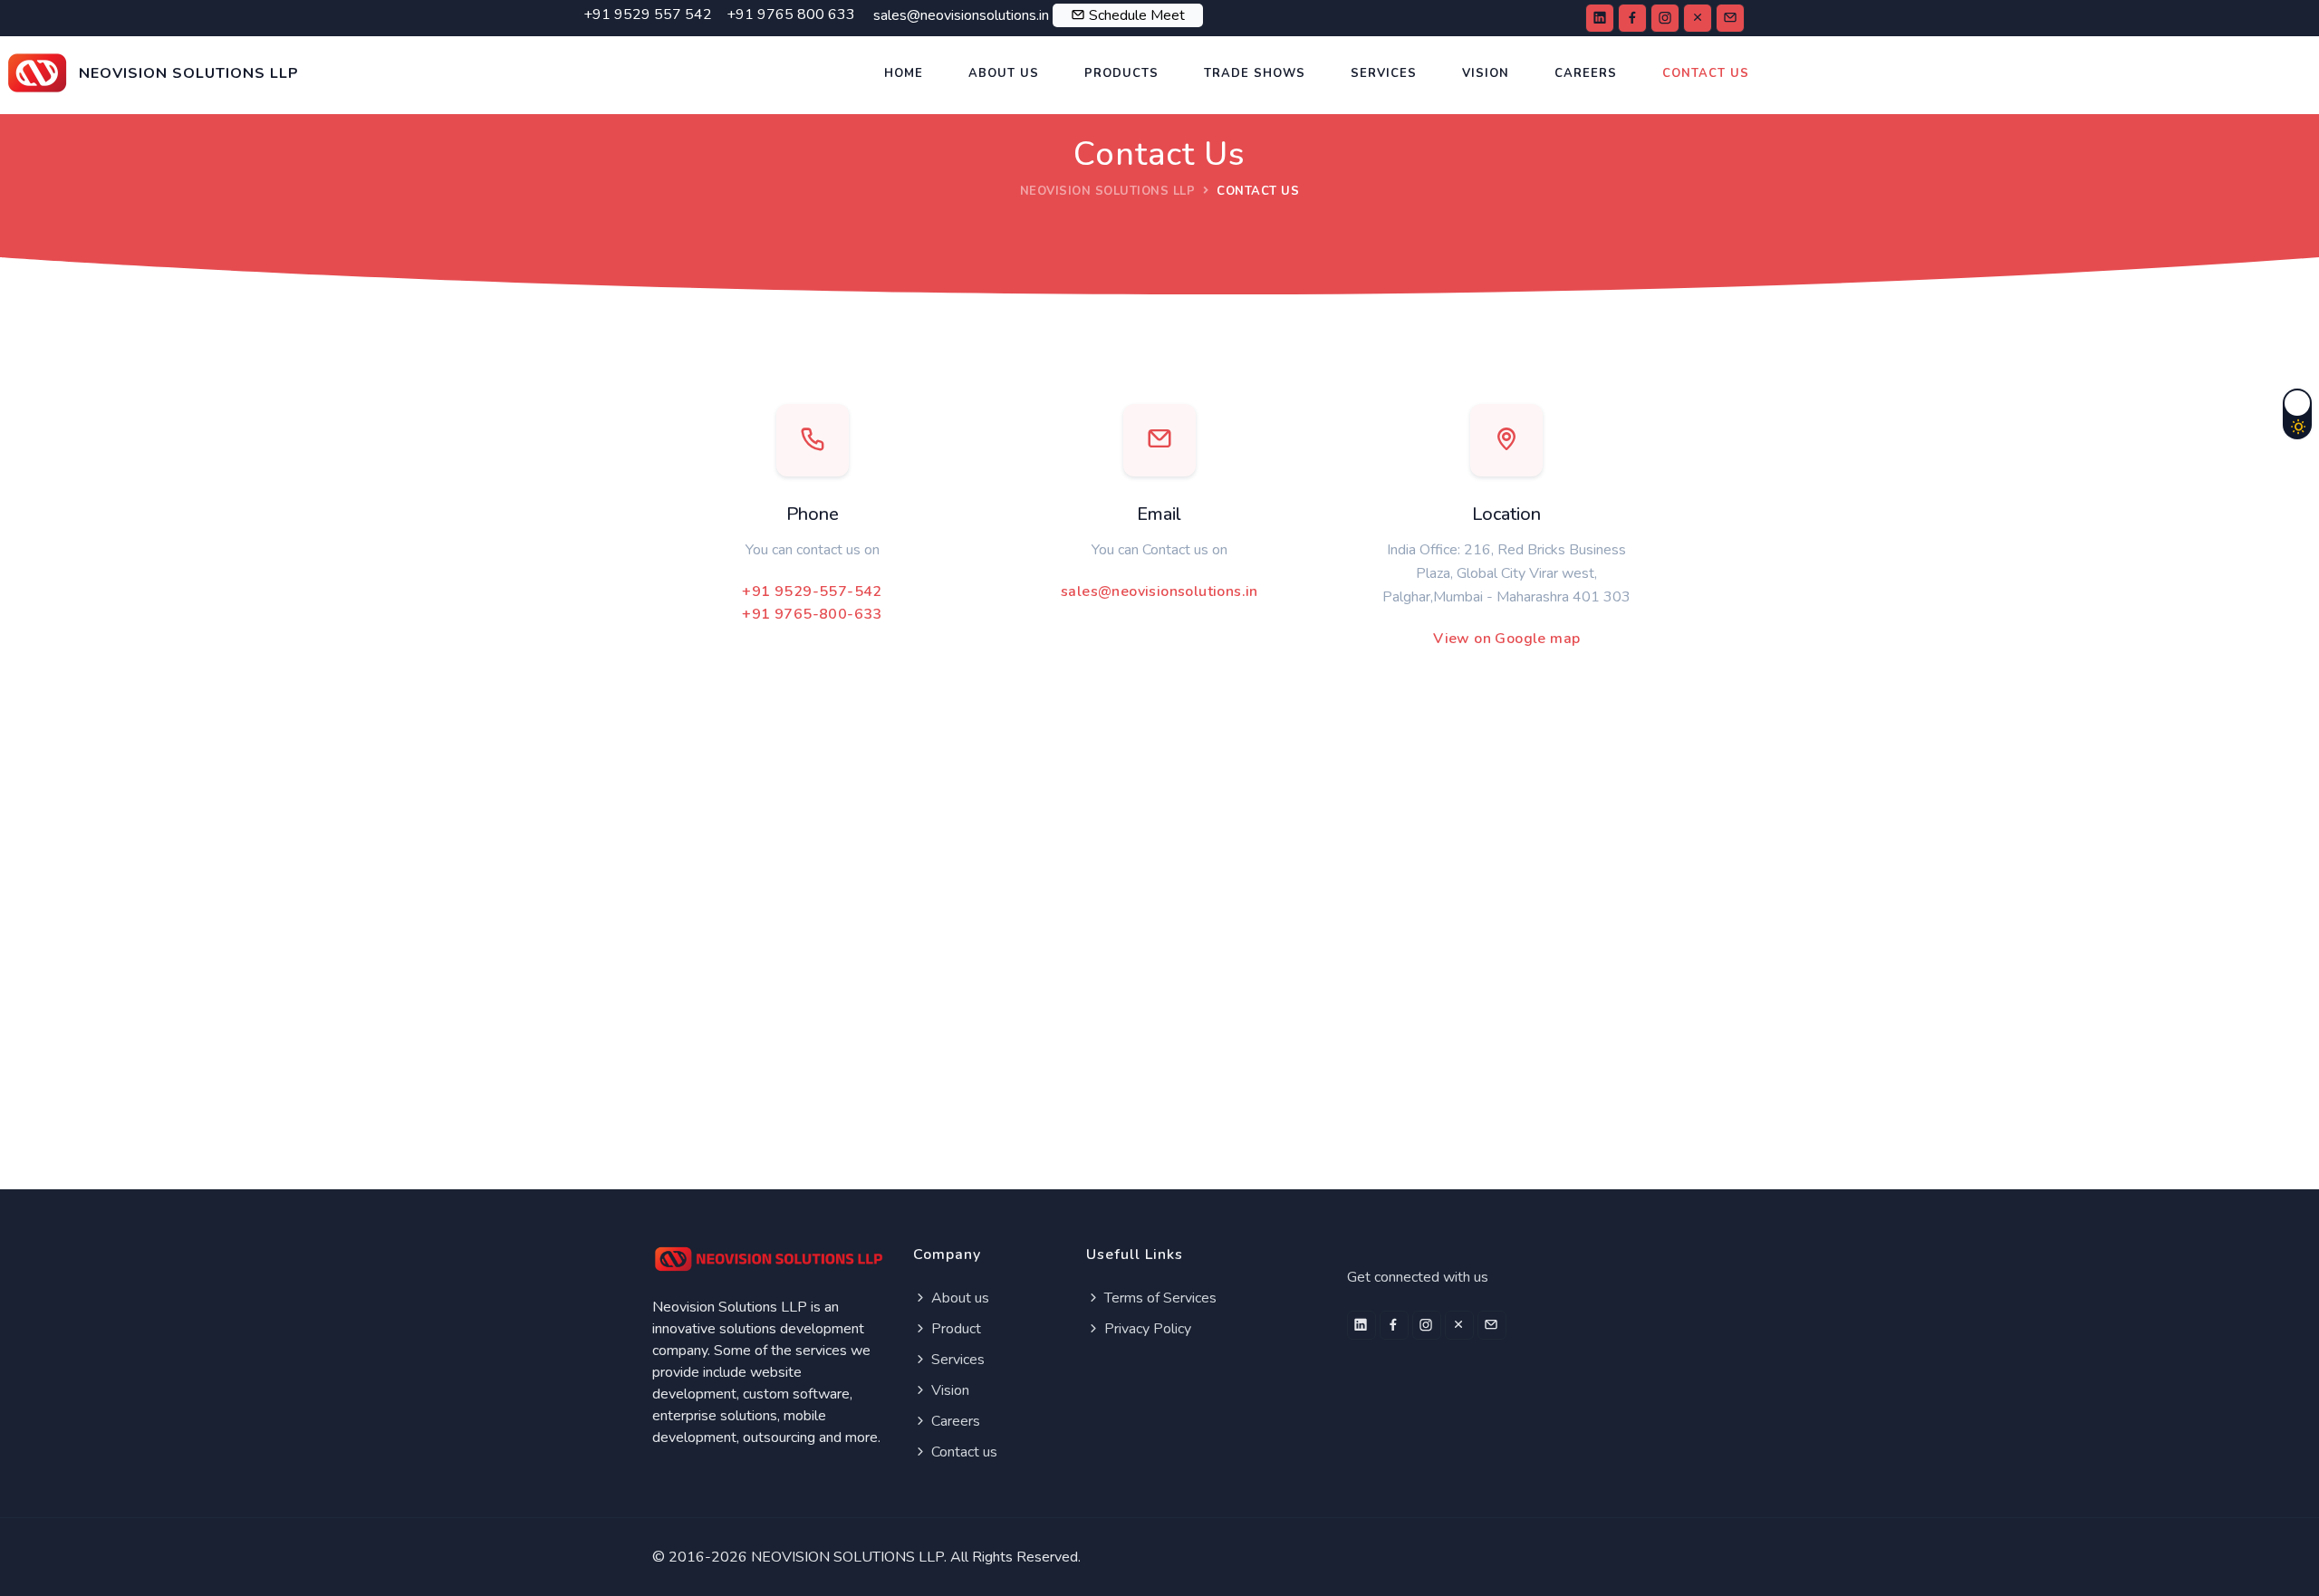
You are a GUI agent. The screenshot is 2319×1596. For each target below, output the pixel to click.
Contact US (1706, 73)
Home (904, 73)
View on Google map (1506, 639)
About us (958, 1298)
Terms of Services (1159, 1298)
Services (1384, 73)
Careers (1586, 73)
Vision (1486, 73)
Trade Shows (1255, 73)
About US (1004, 73)
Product (954, 1329)
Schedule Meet (1137, 15)
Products (1121, 73)
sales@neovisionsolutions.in (1159, 591)
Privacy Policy (1146, 1329)
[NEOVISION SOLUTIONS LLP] (154, 44)
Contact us (962, 1452)
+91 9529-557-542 (812, 591)
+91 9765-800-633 (812, 614)
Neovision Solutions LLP (1108, 191)
